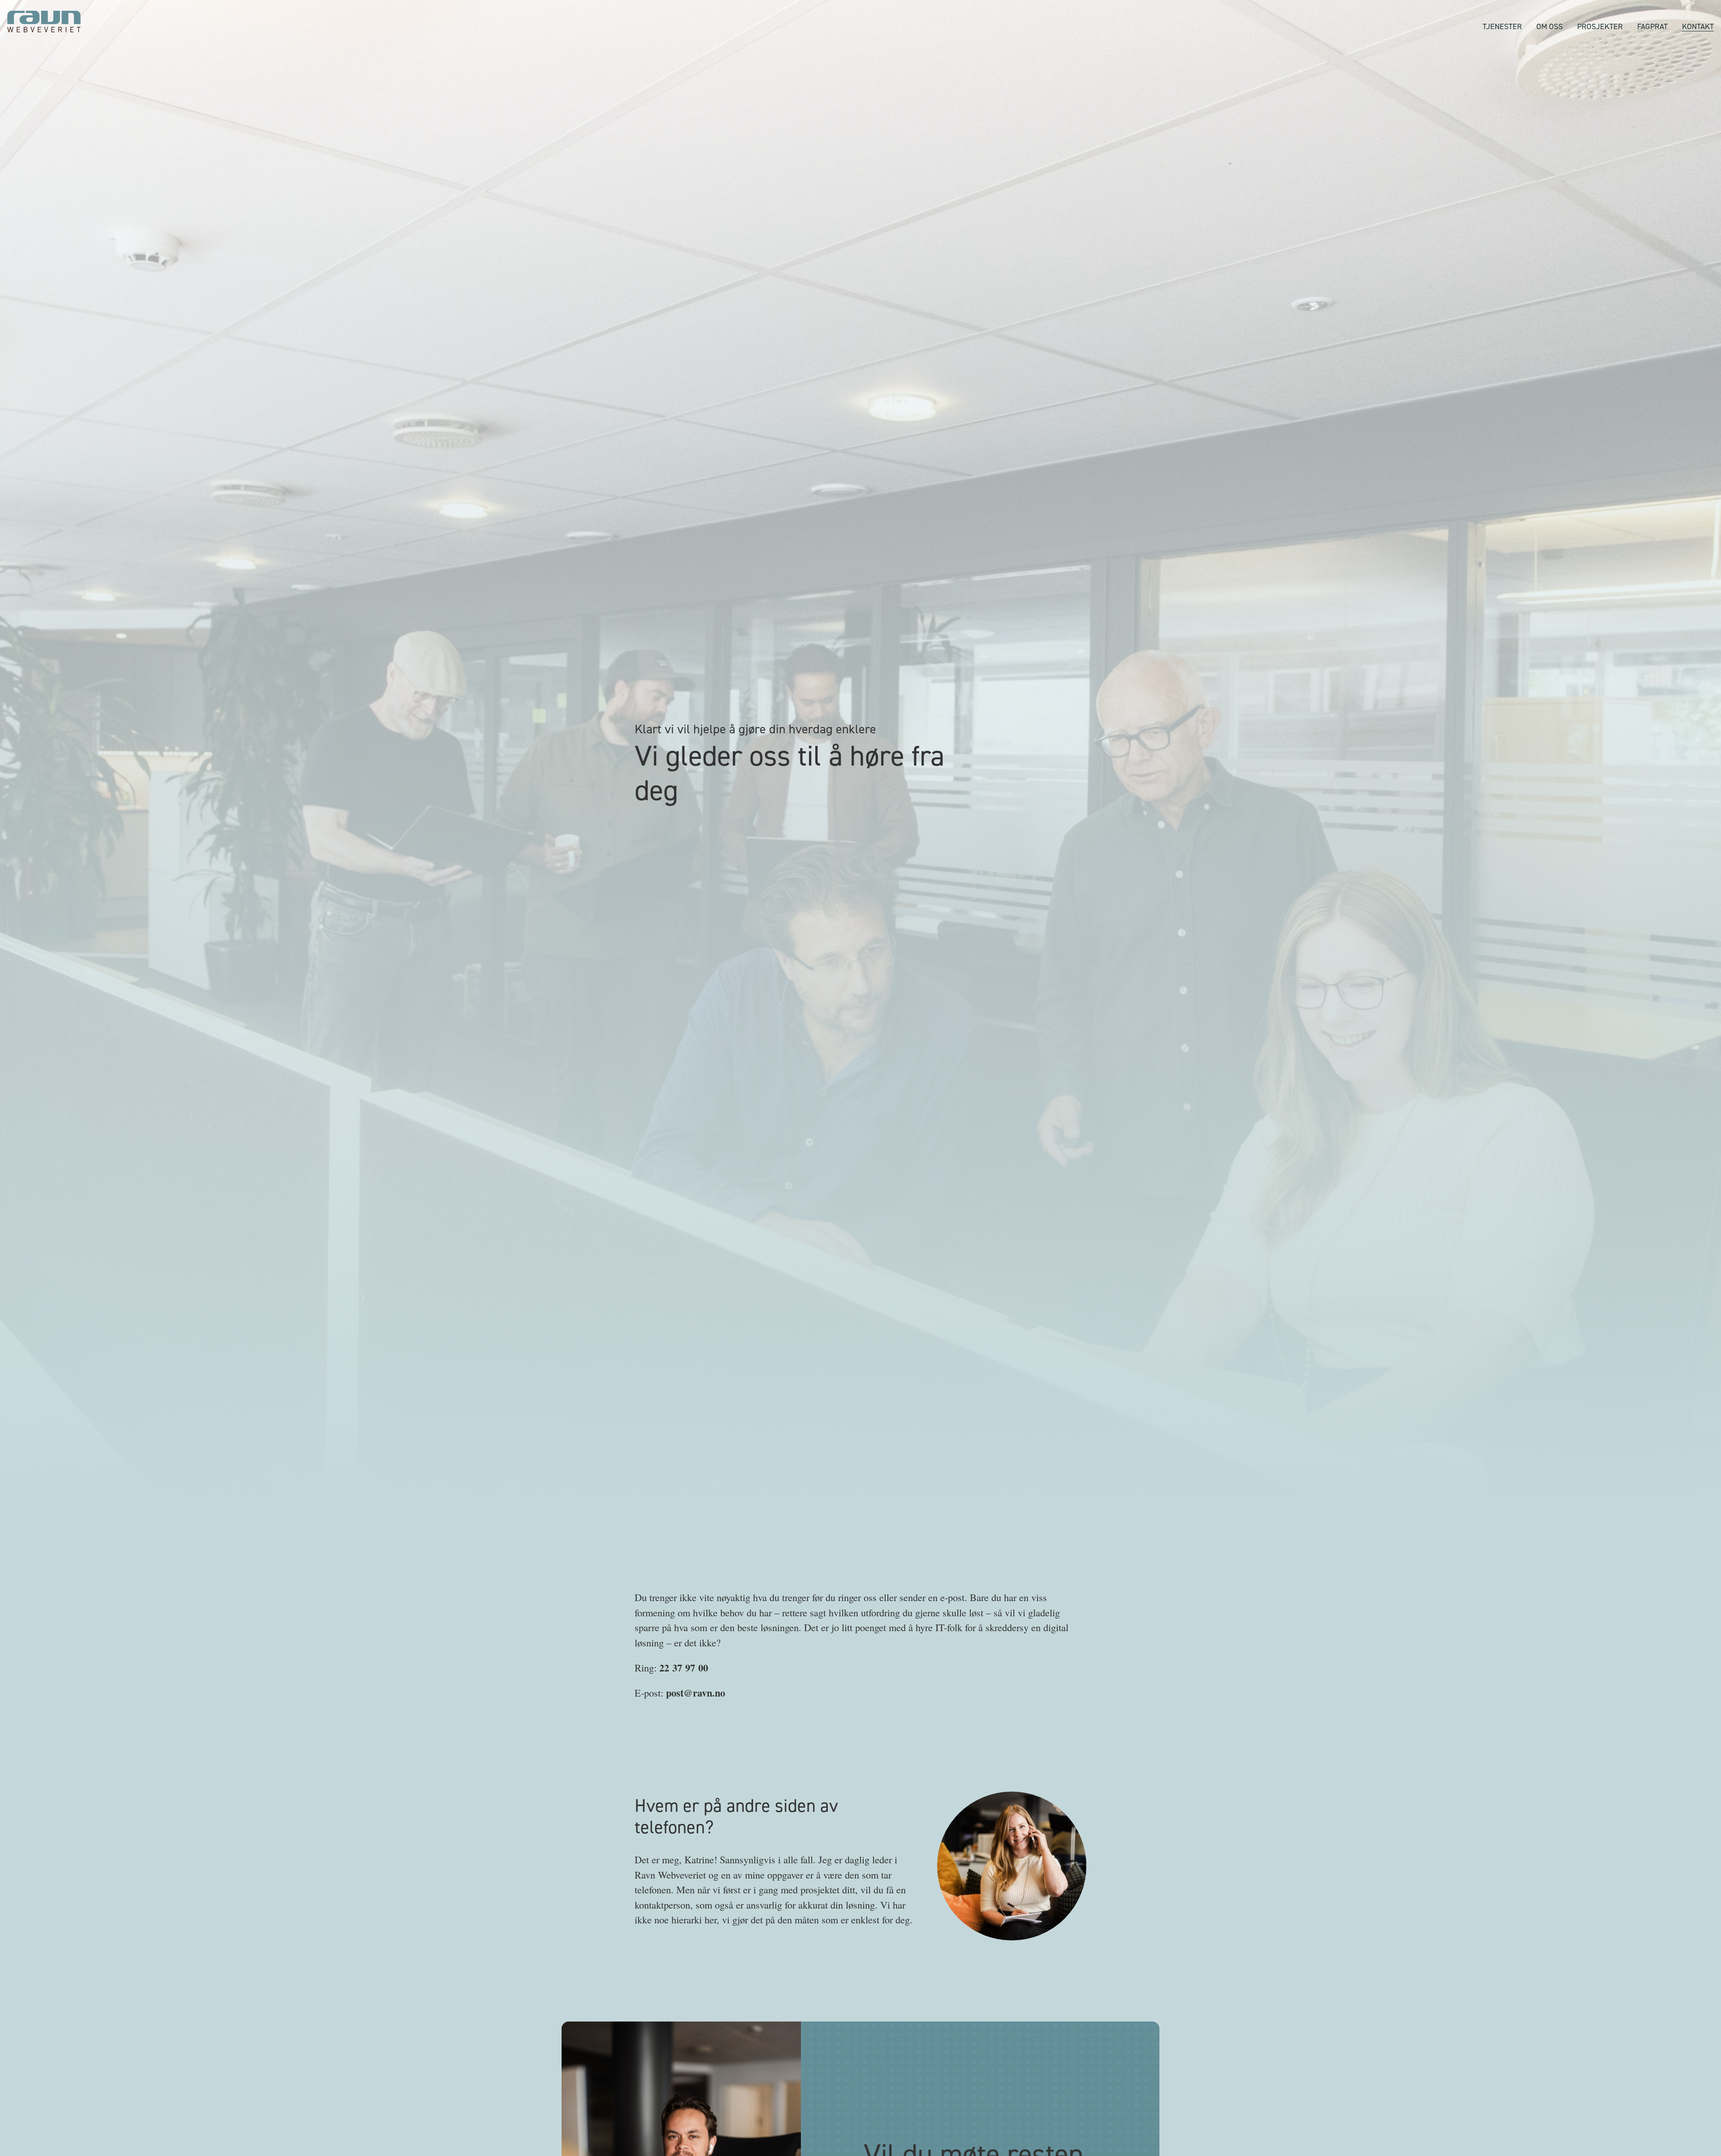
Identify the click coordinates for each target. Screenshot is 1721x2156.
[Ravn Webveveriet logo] (44, 22)
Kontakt (1698, 26)
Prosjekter (1600, 26)
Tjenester (1502, 26)
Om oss (1550, 26)
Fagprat (1652, 26)
